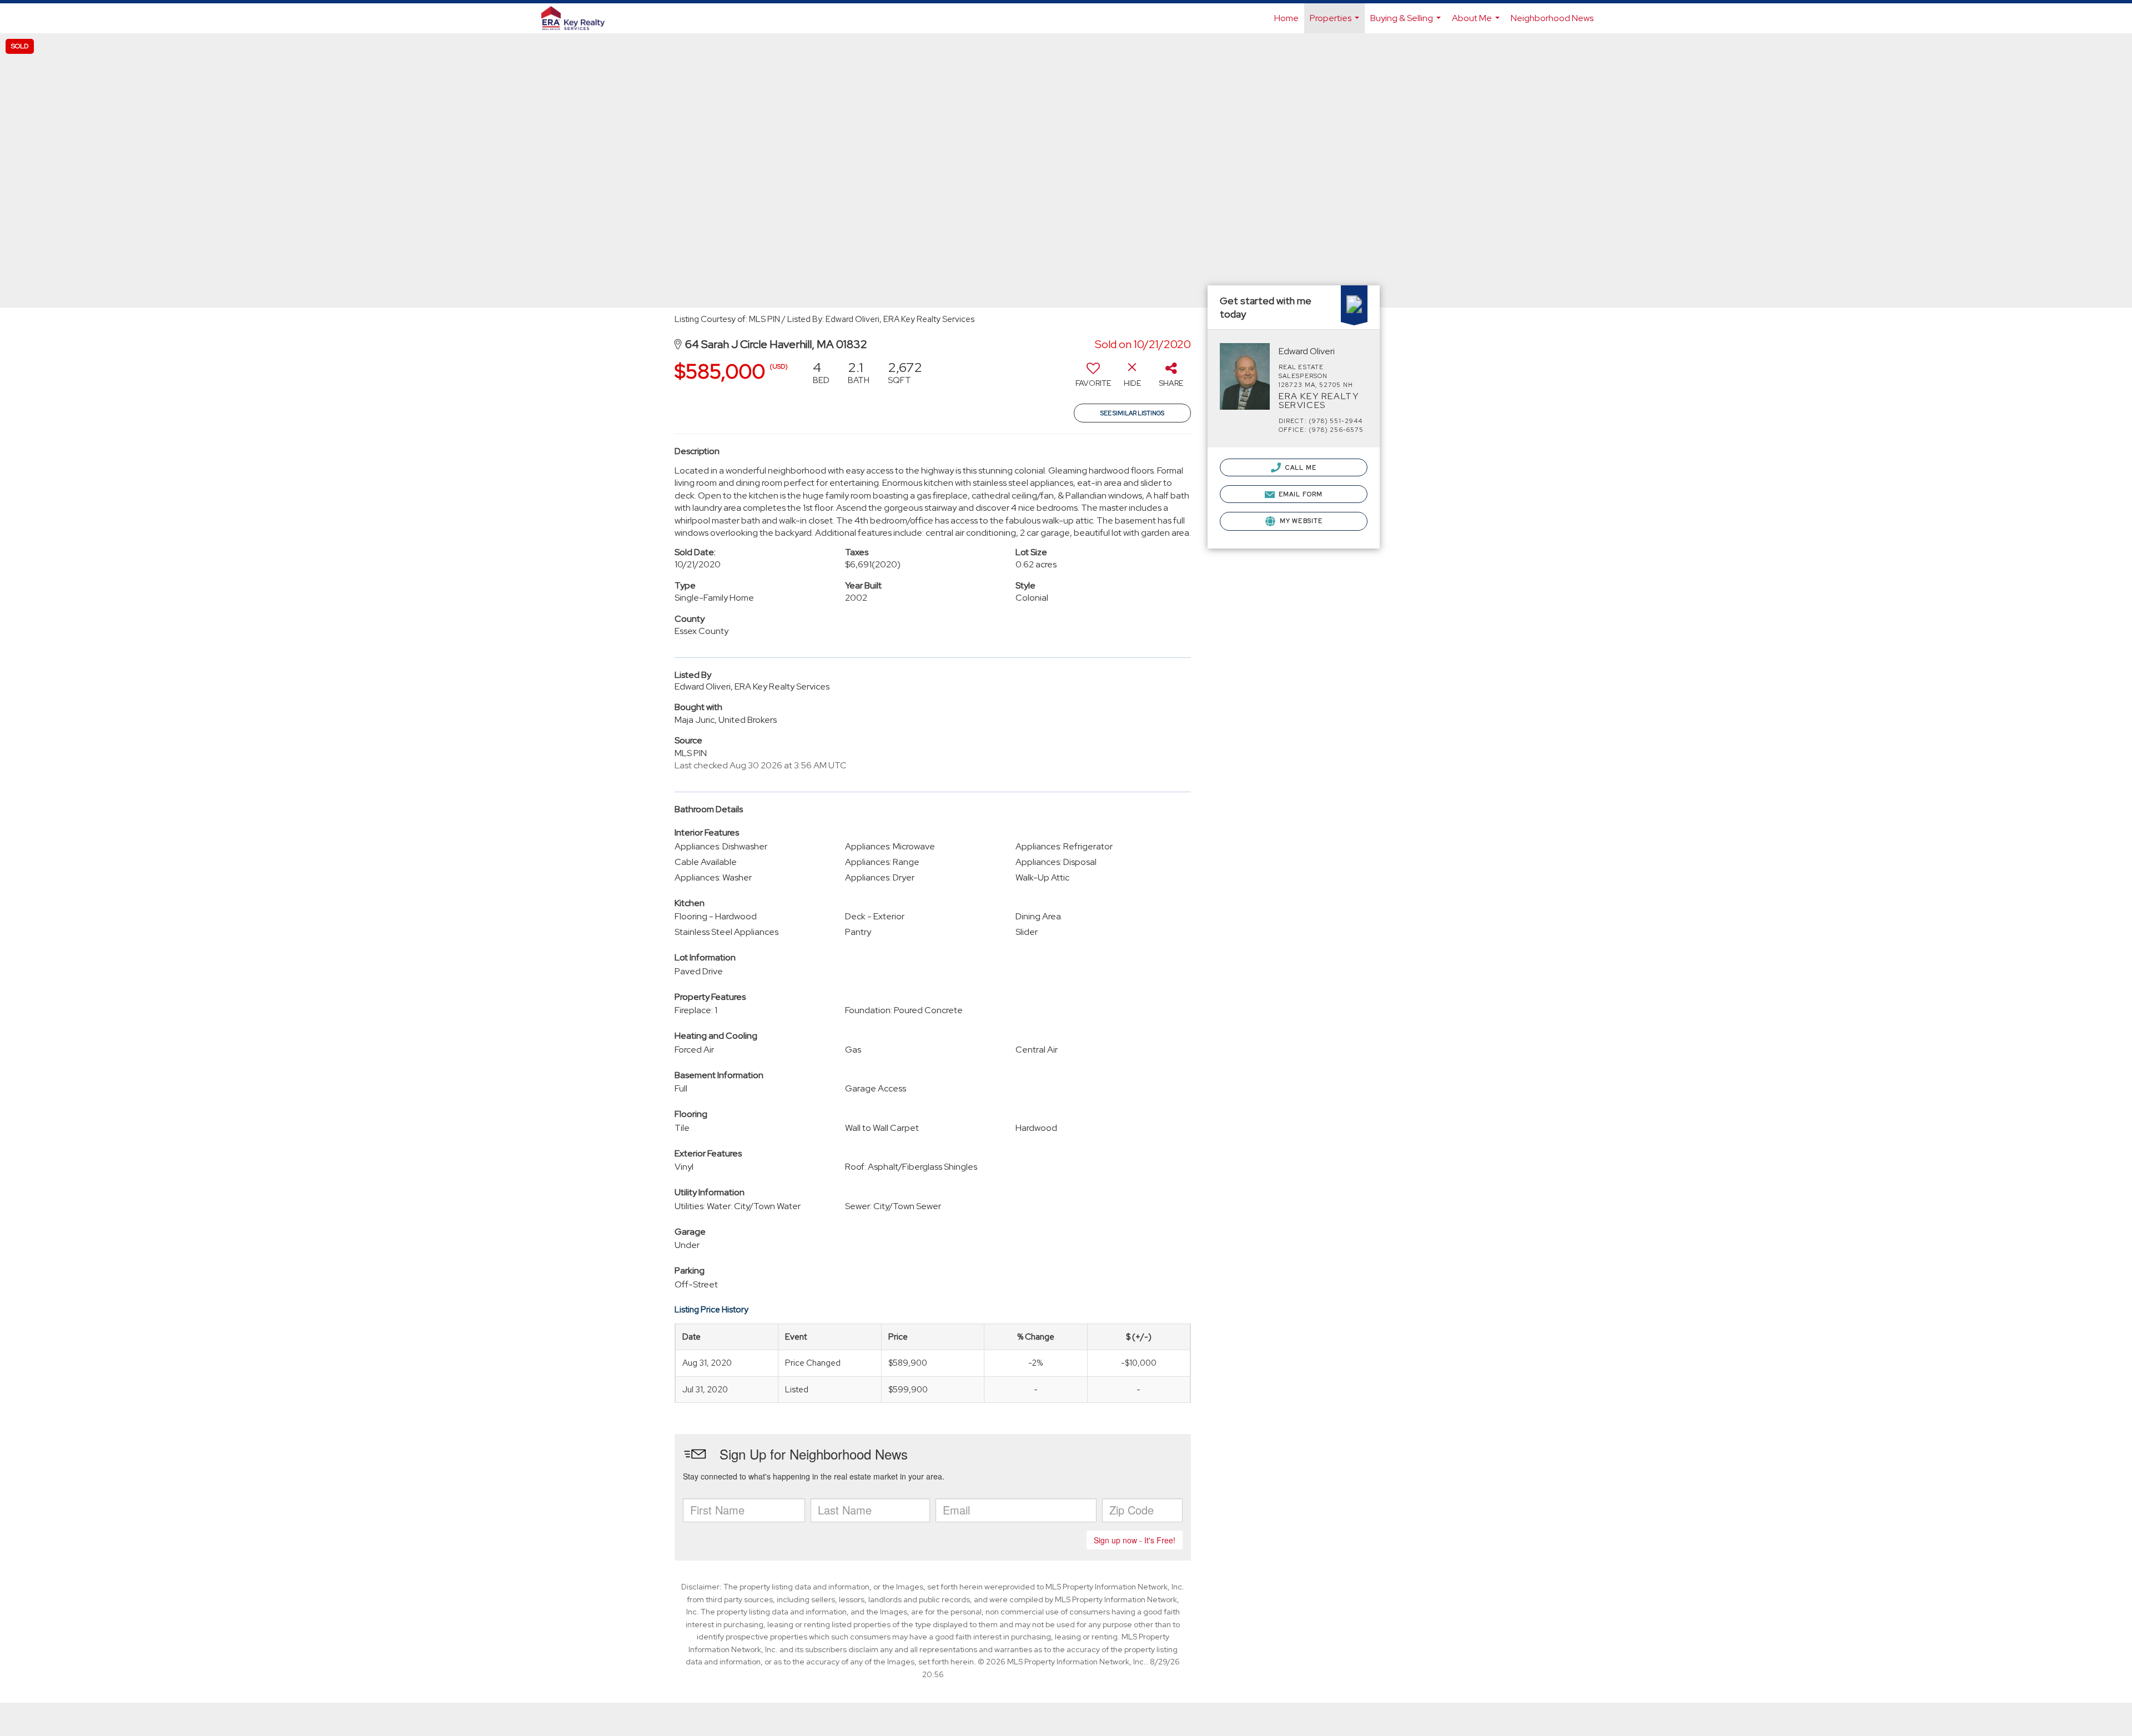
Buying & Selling (1407, 23)
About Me (1477, 23)
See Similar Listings (1132, 413)
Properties (1336, 23)
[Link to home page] (579, 18)
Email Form (1300, 494)
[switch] (1093, 378)
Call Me (1300, 467)
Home (1286, 18)
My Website (1300, 521)
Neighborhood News (1552, 18)
